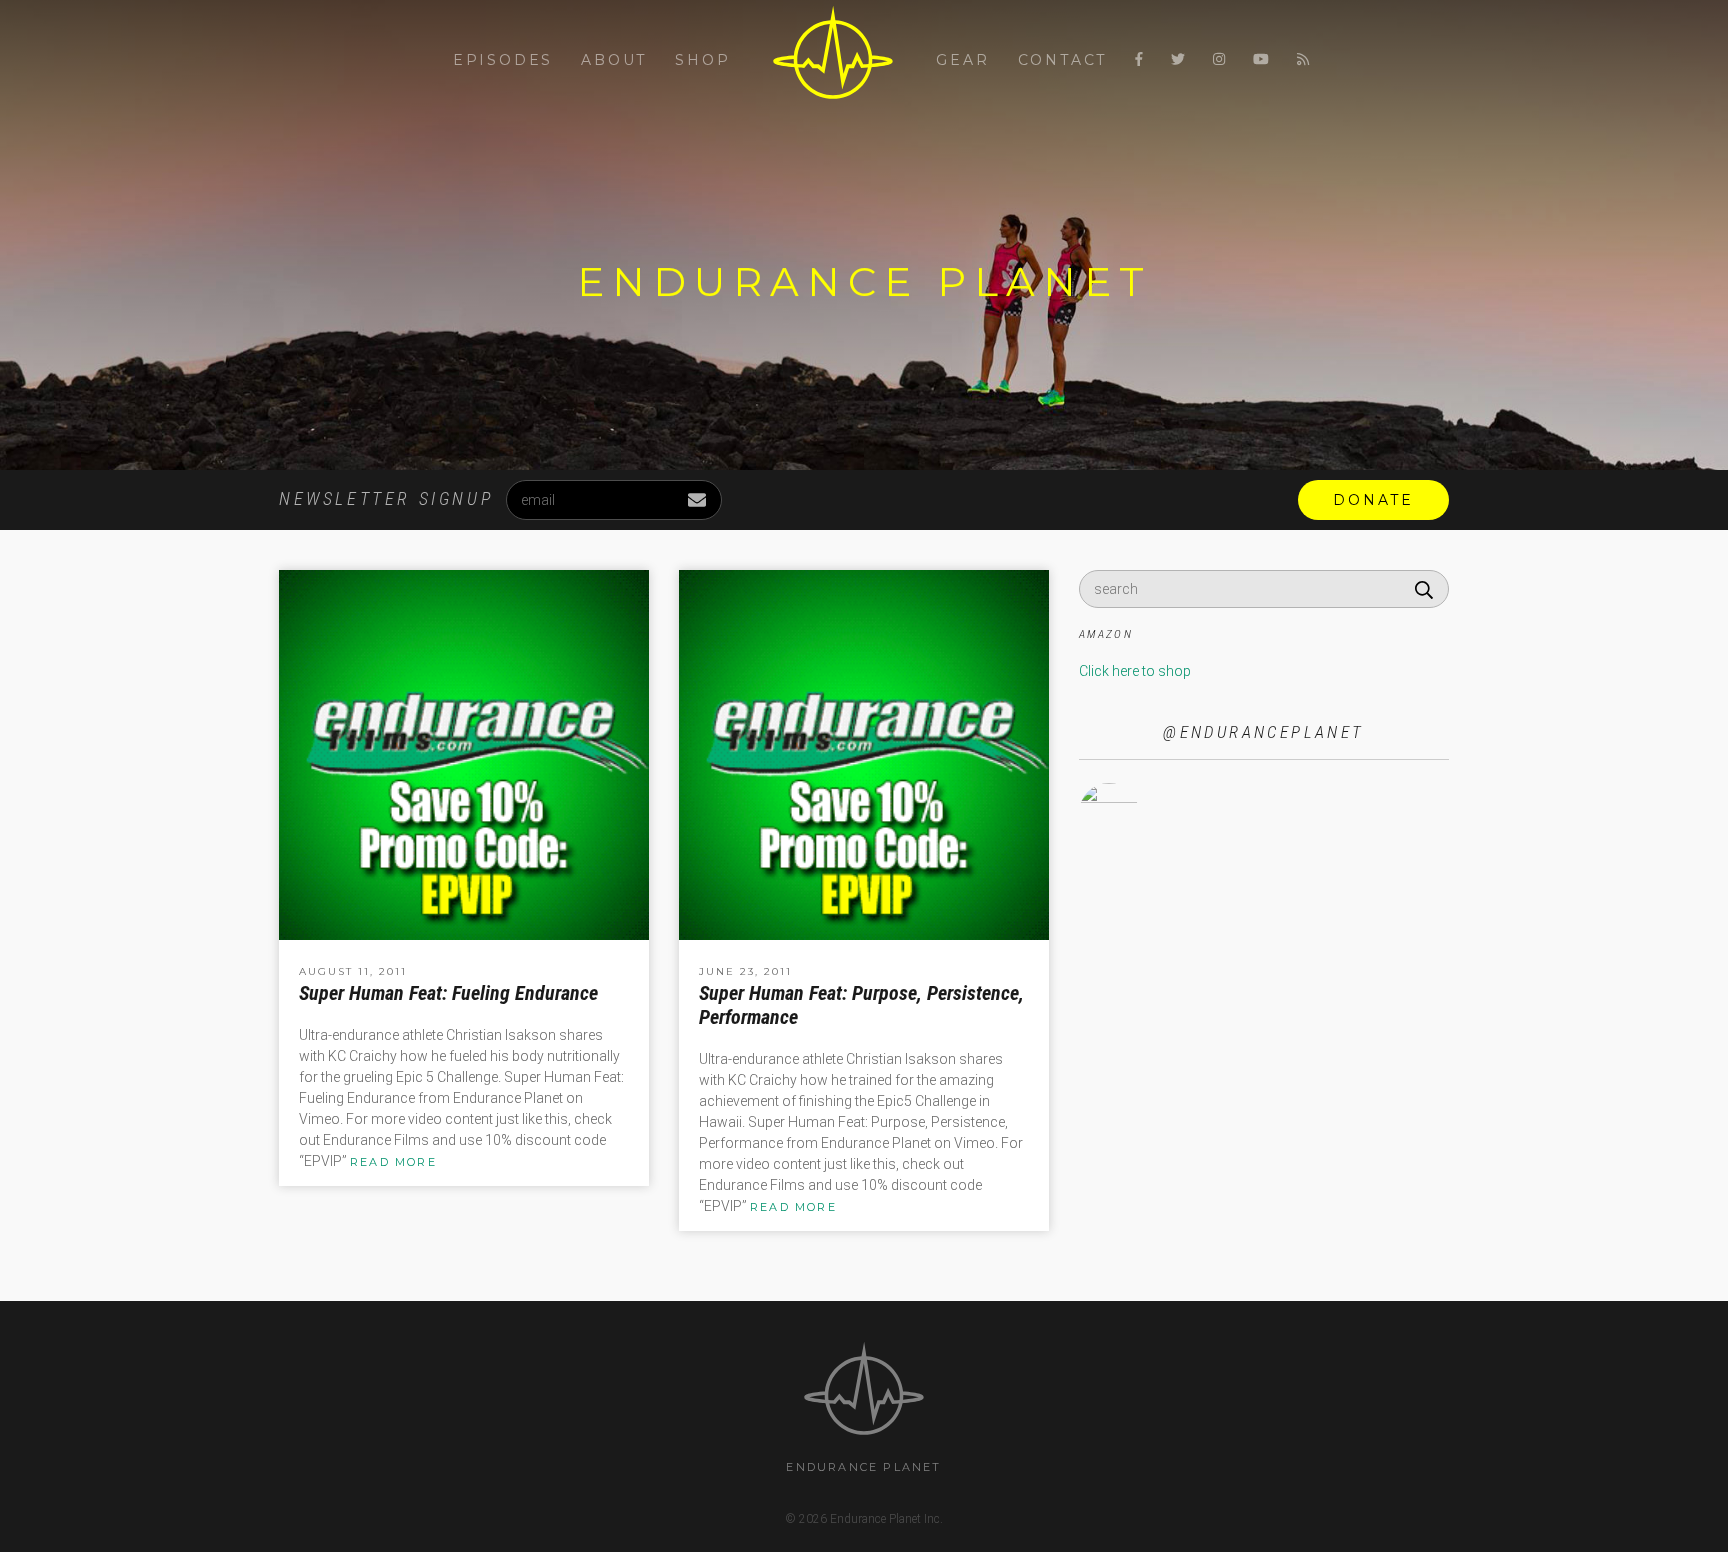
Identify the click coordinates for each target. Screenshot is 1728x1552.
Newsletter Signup (386, 498)
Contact (1063, 60)
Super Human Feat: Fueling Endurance (448, 993)
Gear (962, 60)
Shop (702, 60)
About (614, 60)
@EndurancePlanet (1263, 732)
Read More (393, 1162)
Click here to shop (1135, 671)
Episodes (503, 60)
